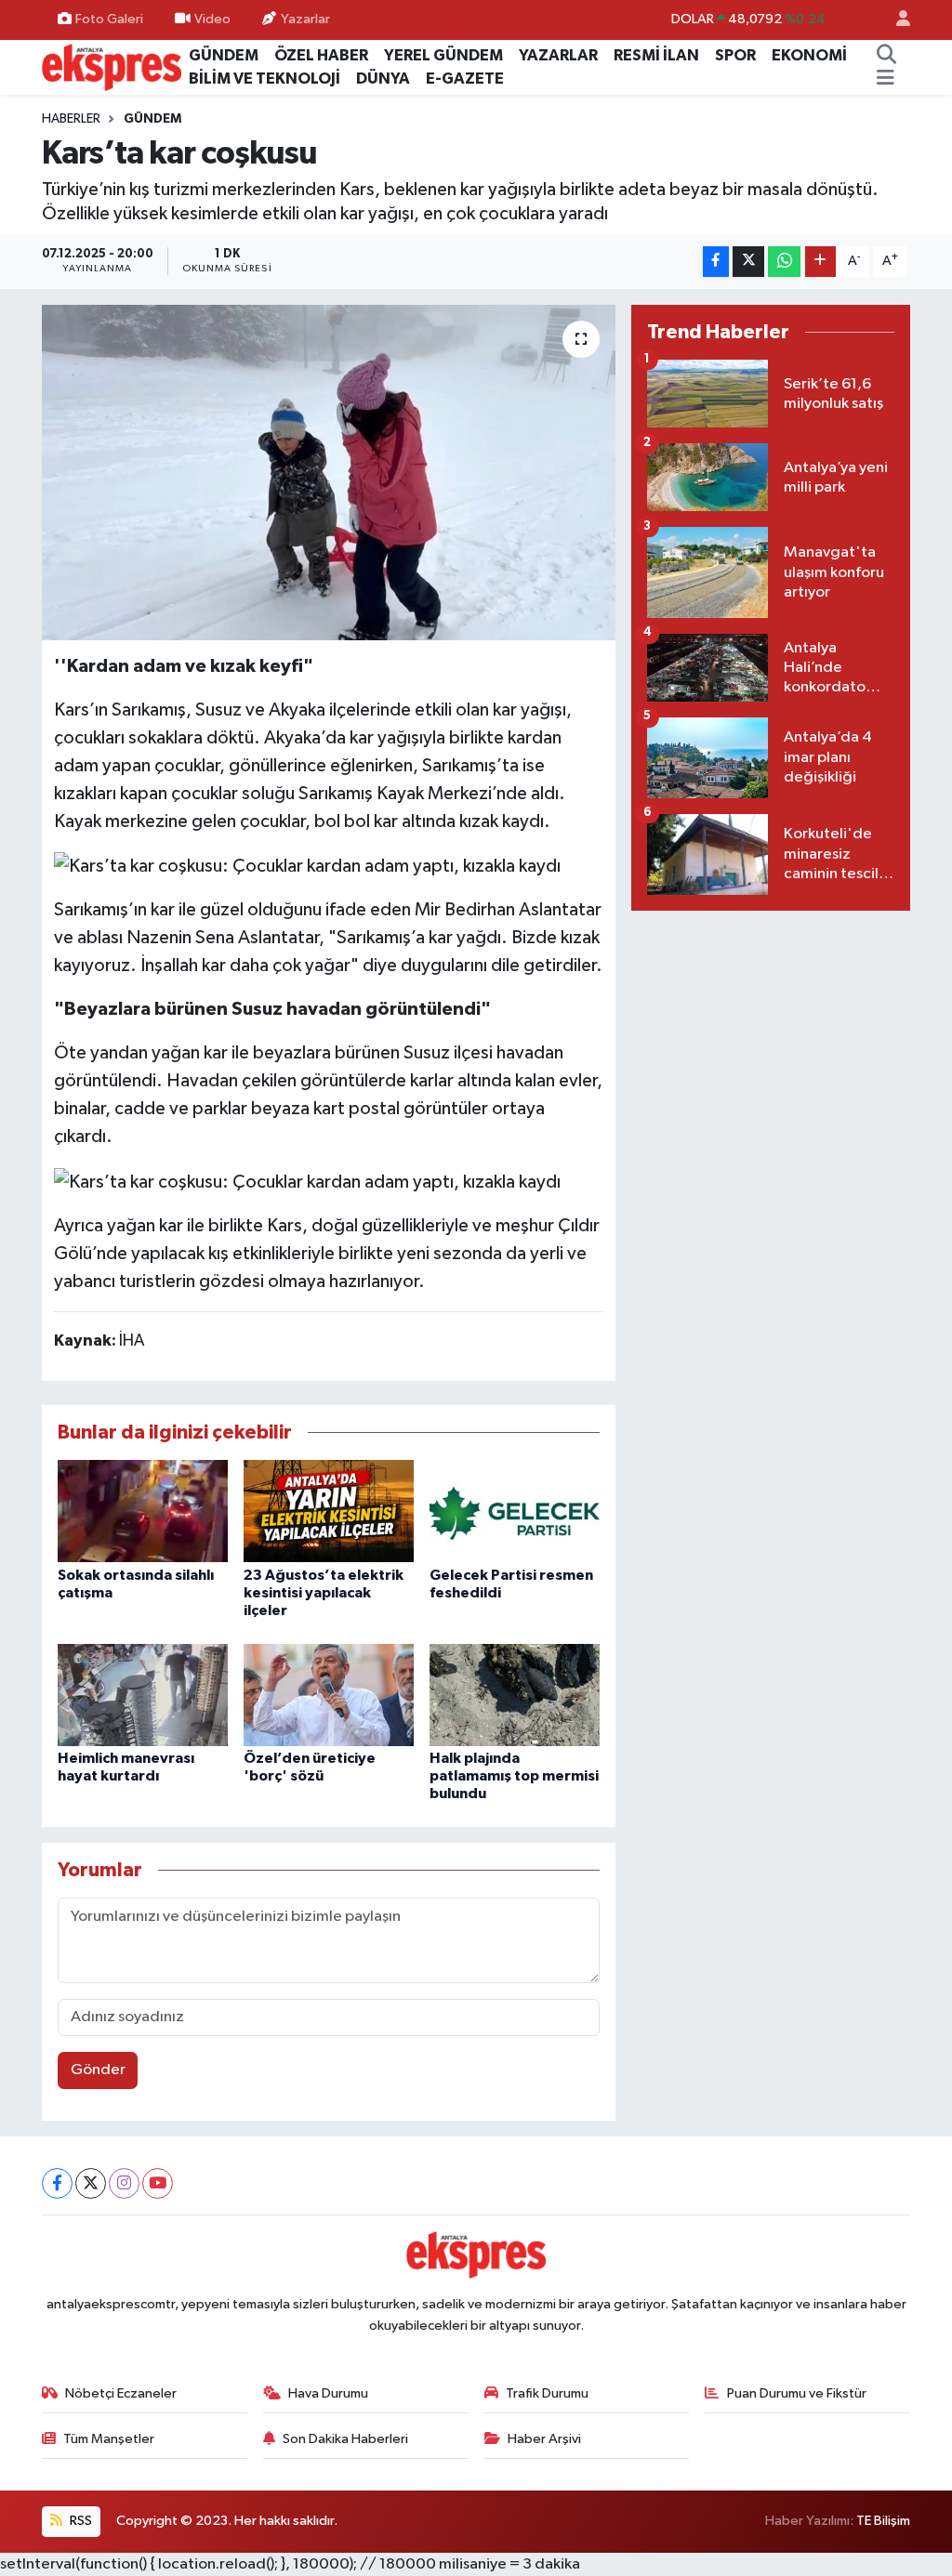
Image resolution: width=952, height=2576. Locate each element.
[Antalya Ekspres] (112, 66)
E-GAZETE (465, 79)
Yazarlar (305, 19)
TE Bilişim (883, 2521)
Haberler (71, 119)
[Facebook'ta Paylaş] (716, 262)
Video (212, 19)
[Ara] (886, 56)
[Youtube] (158, 2183)
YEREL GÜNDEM (443, 55)
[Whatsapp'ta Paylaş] (784, 262)
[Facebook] (57, 2183)
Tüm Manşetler (109, 2439)
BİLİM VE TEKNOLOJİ (264, 79)
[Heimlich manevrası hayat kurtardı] (143, 1695)
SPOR (735, 55)
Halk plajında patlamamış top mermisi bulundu (514, 1776)
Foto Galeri (109, 19)
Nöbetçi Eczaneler (121, 2393)
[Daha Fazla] (820, 262)
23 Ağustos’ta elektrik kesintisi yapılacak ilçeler (324, 1593)
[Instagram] (124, 2183)
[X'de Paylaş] (748, 262)
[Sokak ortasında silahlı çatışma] (143, 1511)
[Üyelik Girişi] (895, 20)
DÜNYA (383, 79)
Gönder (98, 2070)
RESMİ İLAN (656, 55)
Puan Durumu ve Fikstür (797, 2393)
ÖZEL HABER (321, 55)
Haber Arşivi (544, 2439)
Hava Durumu (328, 2393)
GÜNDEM (224, 55)
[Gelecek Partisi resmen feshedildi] (515, 1511)
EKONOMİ (809, 55)
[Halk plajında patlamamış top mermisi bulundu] (515, 1695)
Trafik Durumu (547, 2393)
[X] (91, 2183)
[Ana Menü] (886, 79)
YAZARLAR (558, 55)
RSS (79, 2521)
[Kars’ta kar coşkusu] (329, 473)
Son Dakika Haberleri (345, 2439)
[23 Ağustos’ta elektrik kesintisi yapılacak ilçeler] (329, 1511)
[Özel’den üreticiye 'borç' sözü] (329, 1695)
